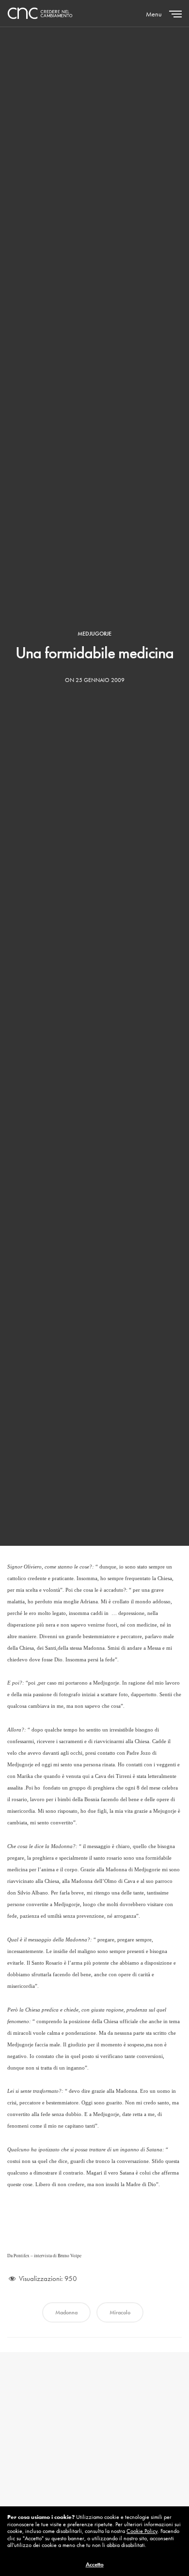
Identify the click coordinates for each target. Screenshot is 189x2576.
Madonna (66, 2312)
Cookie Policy (142, 2531)
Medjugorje (94, 634)
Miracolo (120, 2312)
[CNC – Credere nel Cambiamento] (40, 13)
